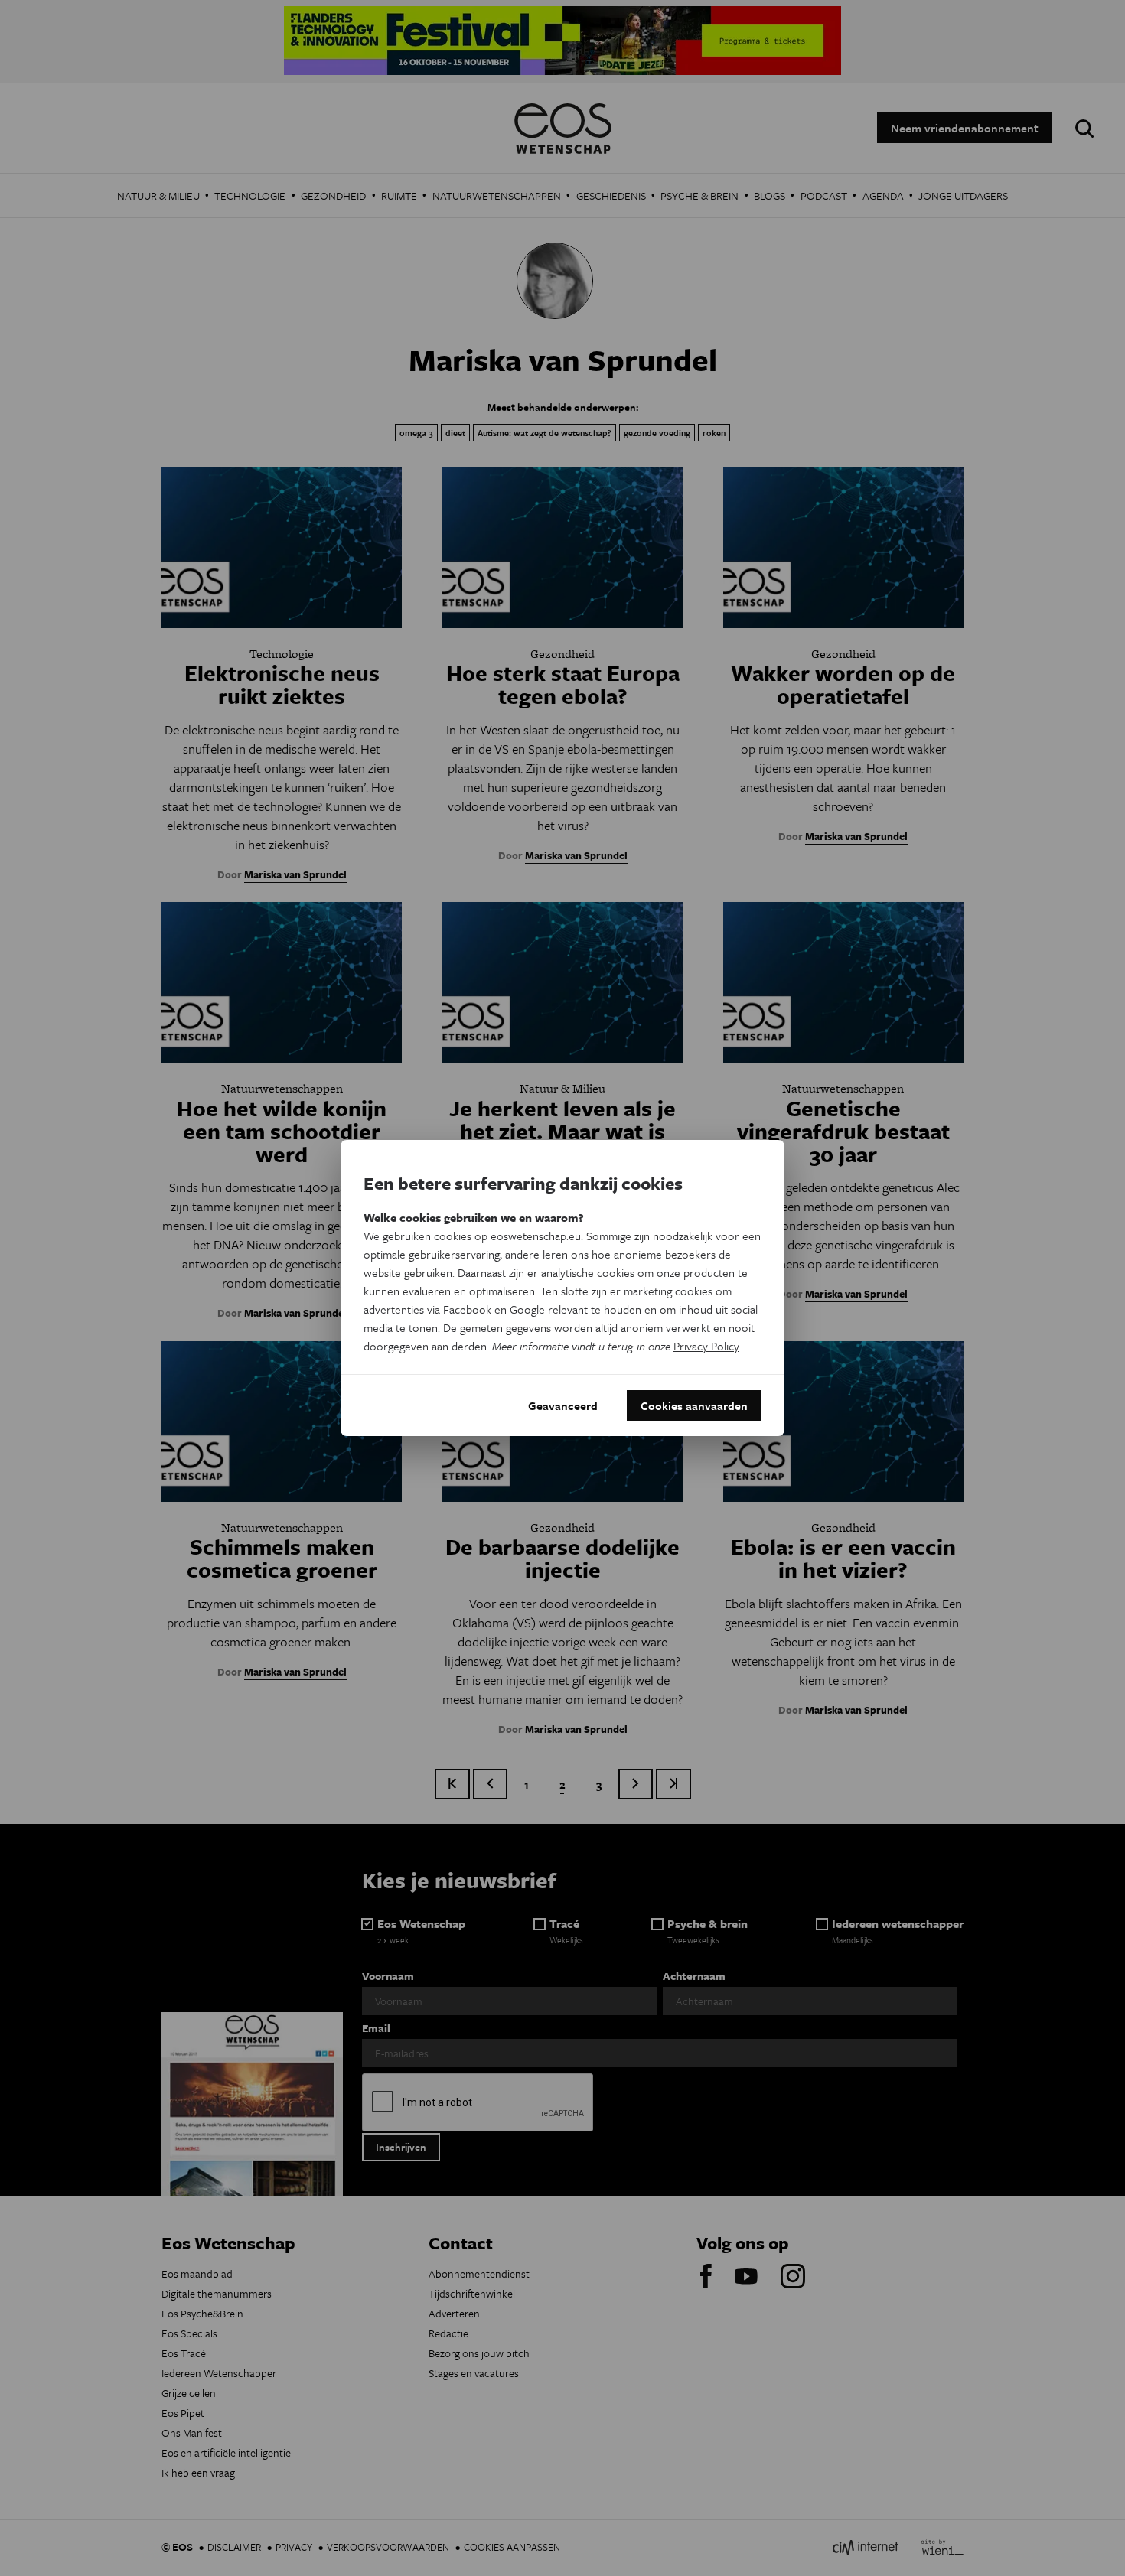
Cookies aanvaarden (694, 1405)
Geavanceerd (563, 1405)
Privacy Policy (706, 1346)
